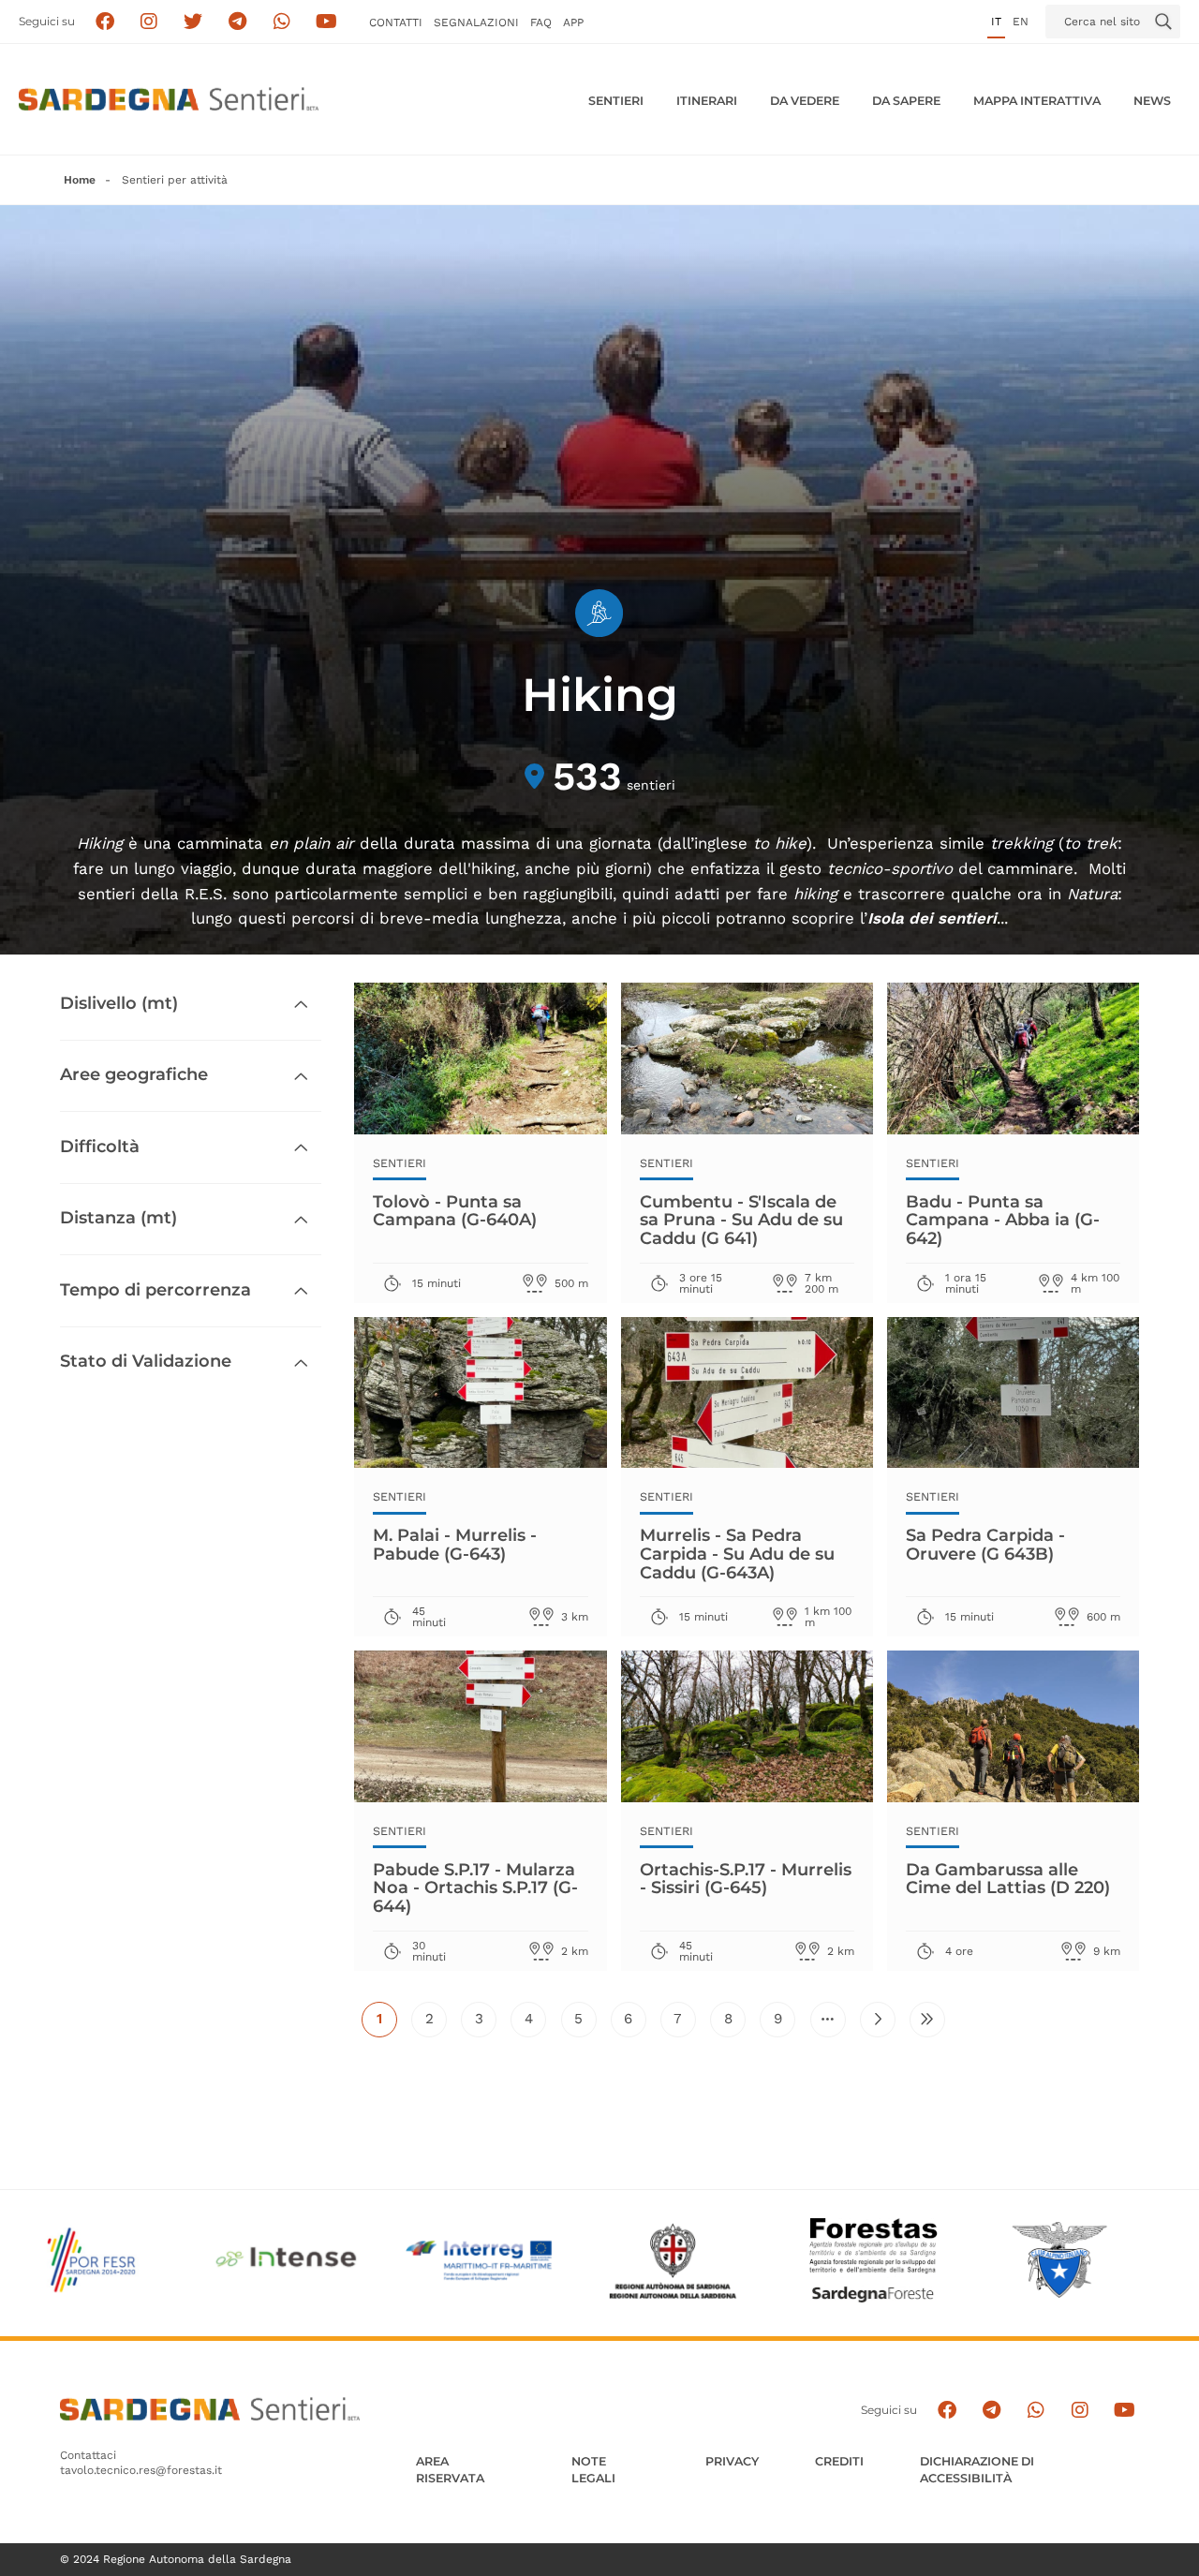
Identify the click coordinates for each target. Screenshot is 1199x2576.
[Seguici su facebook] (104, 22)
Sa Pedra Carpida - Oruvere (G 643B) (985, 1545)
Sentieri (616, 101)
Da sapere (906, 101)
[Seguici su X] (193, 22)
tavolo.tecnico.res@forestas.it (141, 2470)
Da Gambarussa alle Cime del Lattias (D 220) (1008, 1879)
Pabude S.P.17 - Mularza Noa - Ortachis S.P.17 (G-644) (475, 1888)
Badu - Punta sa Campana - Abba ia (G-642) (1003, 1220)
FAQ (541, 22)
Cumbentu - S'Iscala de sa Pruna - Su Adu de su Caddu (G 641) (741, 1220)
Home (80, 180)
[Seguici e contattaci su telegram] (237, 22)
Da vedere (805, 101)
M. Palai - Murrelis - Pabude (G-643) (455, 1545)
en (1021, 22)
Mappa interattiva (1037, 101)
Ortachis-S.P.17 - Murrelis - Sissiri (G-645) (746, 1879)
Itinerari (707, 101)
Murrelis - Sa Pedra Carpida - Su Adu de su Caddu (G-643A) (737, 1554)
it (996, 22)
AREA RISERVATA (450, 2470)
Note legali (593, 2470)
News (1152, 101)
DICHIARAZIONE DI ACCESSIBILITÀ (977, 2470)
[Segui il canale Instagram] (1080, 2410)
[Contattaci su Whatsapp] (282, 22)
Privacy (732, 2461)
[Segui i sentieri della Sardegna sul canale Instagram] (149, 22)
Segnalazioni (476, 22)
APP (573, 22)
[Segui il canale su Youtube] (326, 22)
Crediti (839, 2461)
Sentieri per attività (175, 180)
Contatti (396, 22)
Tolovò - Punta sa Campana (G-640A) (455, 1211)
